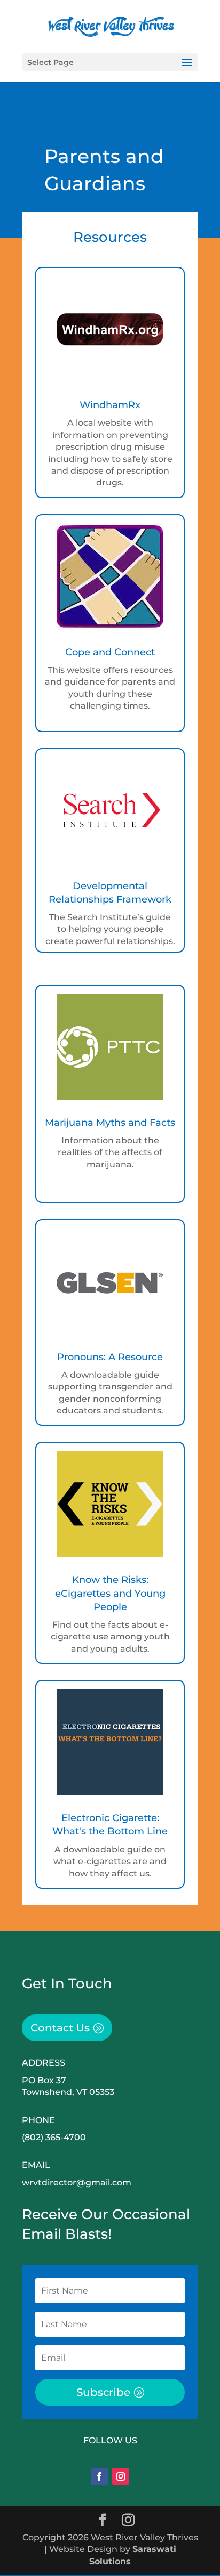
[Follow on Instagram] (121, 2476)
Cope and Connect (110, 652)
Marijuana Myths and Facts (110, 1123)
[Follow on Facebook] (99, 2476)
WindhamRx (110, 405)
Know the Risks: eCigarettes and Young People (110, 1593)
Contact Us (60, 2028)
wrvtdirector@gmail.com (77, 2183)
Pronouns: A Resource (110, 1357)
